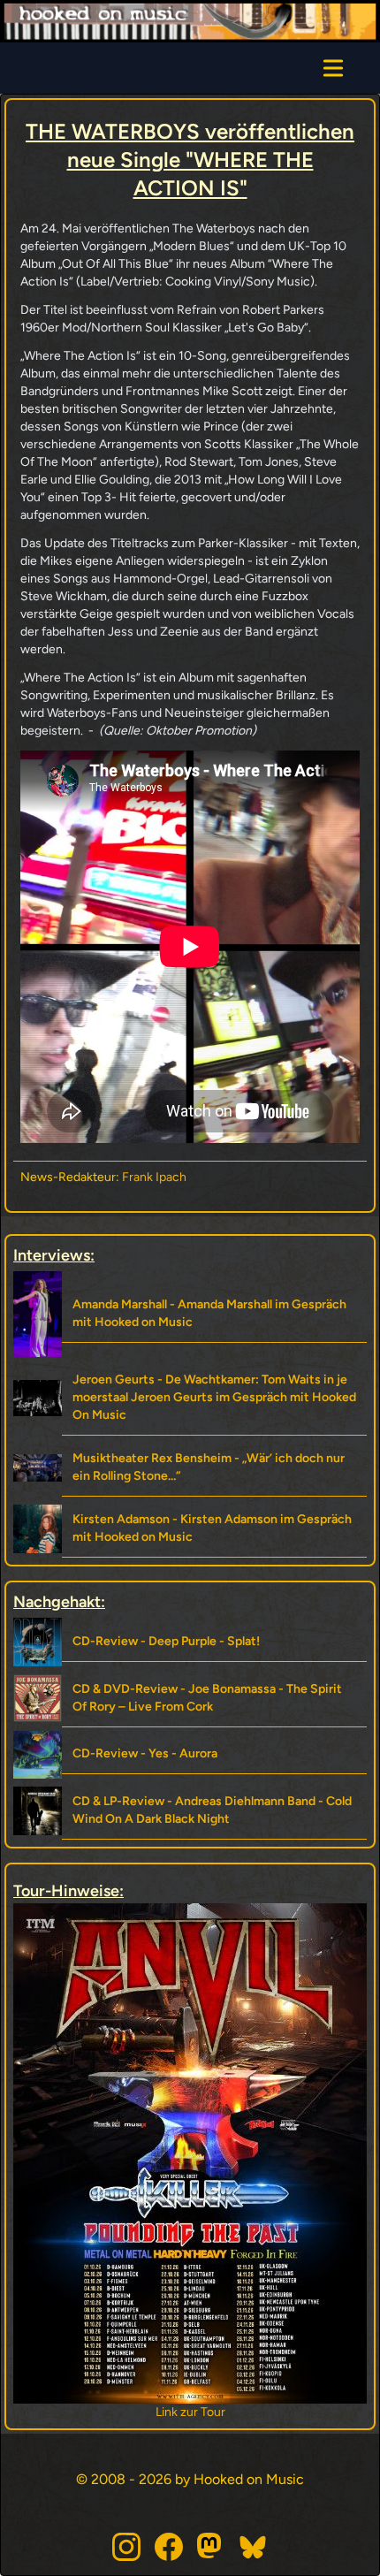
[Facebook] (169, 2547)
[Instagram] (126, 2547)
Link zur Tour (190, 2412)
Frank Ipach (154, 1177)
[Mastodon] (211, 2547)
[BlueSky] (254, 2547)
